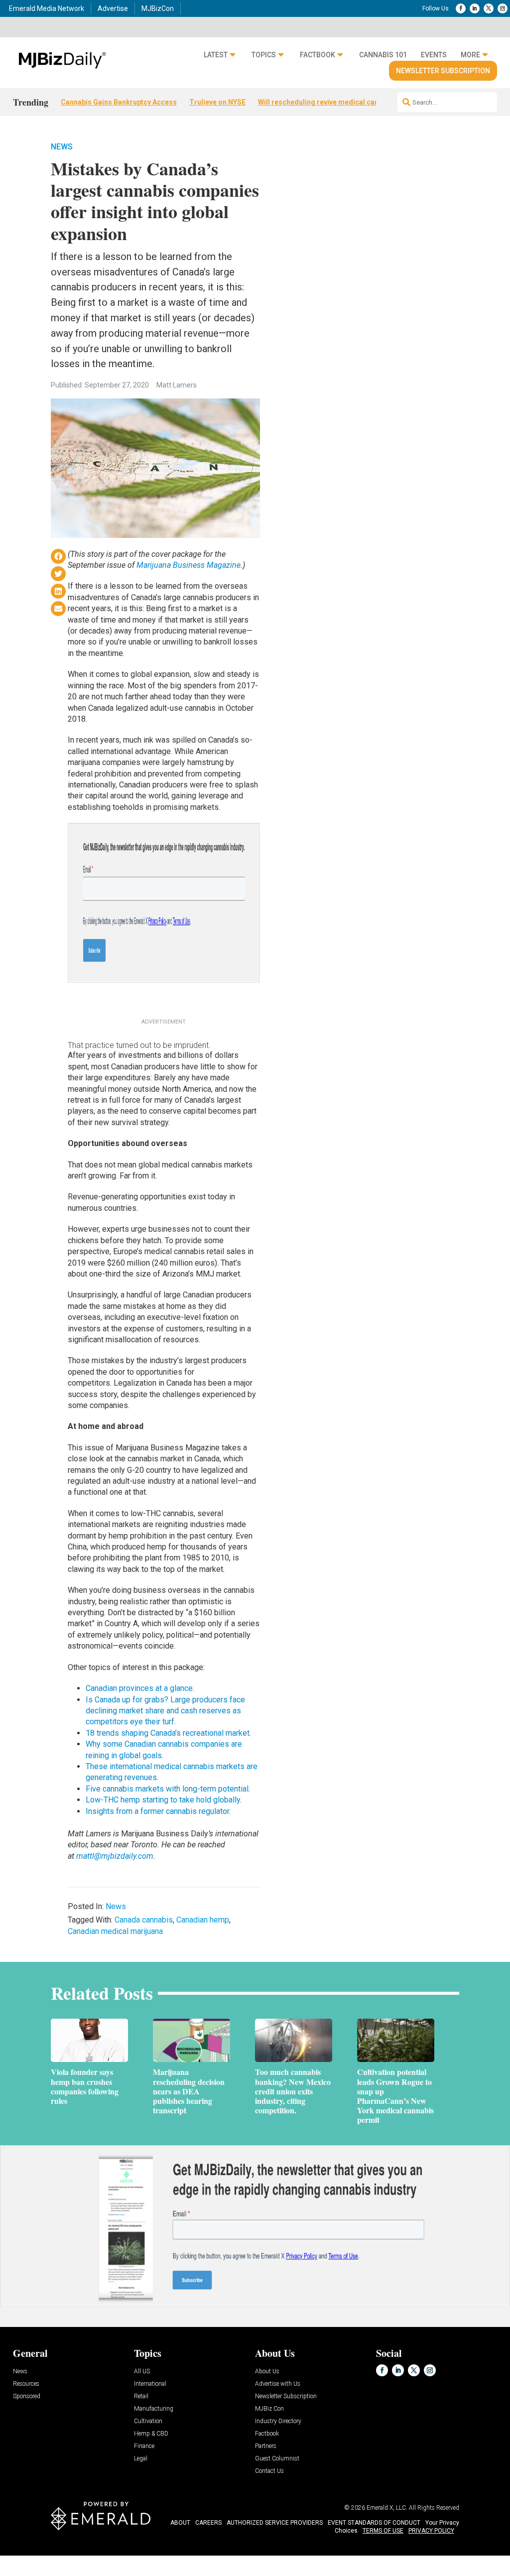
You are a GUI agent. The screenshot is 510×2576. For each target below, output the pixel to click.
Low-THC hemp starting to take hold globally (163, 1800)
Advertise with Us (278, 2384)
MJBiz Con (269, 2409)
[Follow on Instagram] (503, 8)
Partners (266, 2446)
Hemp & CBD (151, 2434)
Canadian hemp (203, 1920)
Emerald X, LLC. (387, 2508)
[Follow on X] (489, 8)
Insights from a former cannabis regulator (157, 1811)
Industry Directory (278, 2421)
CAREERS (208, 2523)
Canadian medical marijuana (115, 1931)
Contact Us (269, 2471)
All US (142, 2372)
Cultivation (148, 2421)
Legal (141, 2459)
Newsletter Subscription (443, 71)
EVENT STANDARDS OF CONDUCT (374, 2523)
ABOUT (180, 2523)
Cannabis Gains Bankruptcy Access (119, 102)
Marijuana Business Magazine (189, 565)
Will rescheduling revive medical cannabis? (329, 102)
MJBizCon (158, 8)
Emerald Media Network (47, 8)
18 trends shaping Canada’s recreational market (168, 1733)
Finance (144, 2446)
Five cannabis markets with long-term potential (167, 1789)
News (62, 147)
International (150, 2384)
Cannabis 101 (383, 55)
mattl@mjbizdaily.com (115, 1856)
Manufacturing (154, 2409)
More (470, 55)
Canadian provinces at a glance (139, 1688)
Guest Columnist (277, 2459)
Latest (216, 55)
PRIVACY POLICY (431, 2531)
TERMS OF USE (383, 2531)
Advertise (113, 8)
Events (434, 55)
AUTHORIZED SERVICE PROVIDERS (275, 2523)
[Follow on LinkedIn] (475, 8)
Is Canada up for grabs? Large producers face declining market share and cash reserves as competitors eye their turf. (165, 1711)
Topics (264, 55)
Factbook (318, 55)
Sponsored (27, 2396)
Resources (26, 2384)
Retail (141, 2396)
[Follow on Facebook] (461, 8)
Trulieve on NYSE (217, 102)
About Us (267, 2372)
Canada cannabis (144, 1920)
